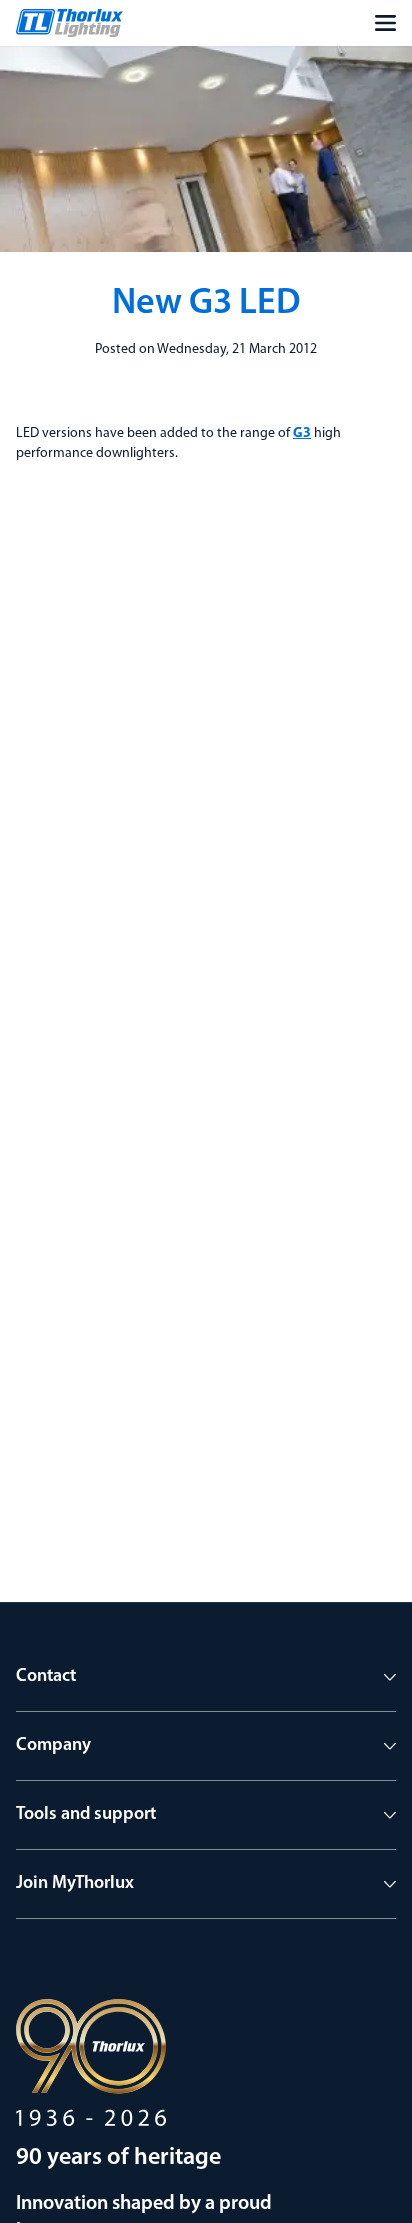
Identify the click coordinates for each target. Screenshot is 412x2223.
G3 (302, 433)
